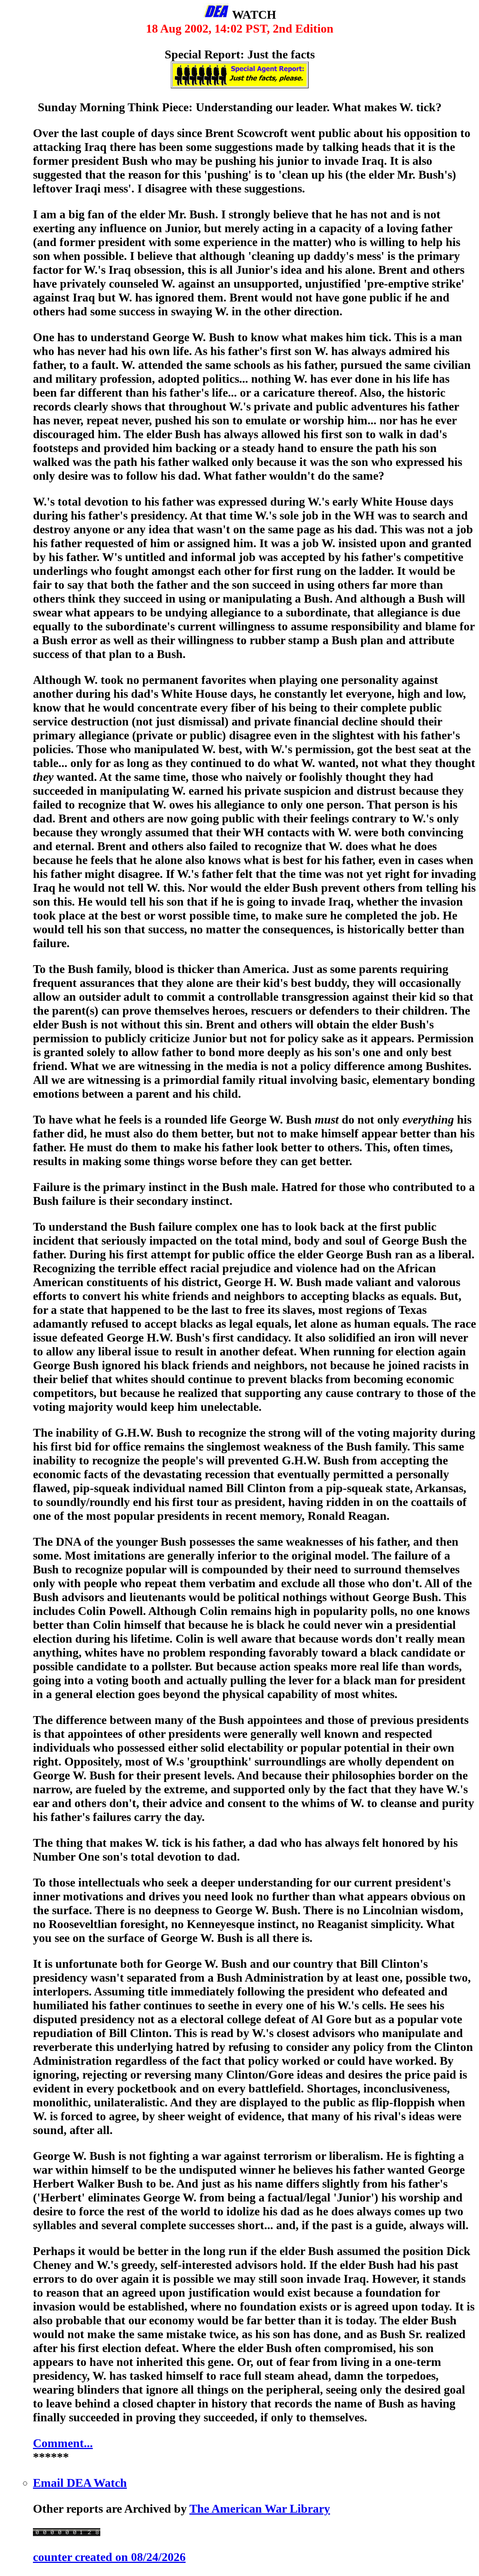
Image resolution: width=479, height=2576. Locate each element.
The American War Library (260, 2509)
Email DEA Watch (80, 2483)
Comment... (63, 2443)
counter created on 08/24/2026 (109, 2557)
